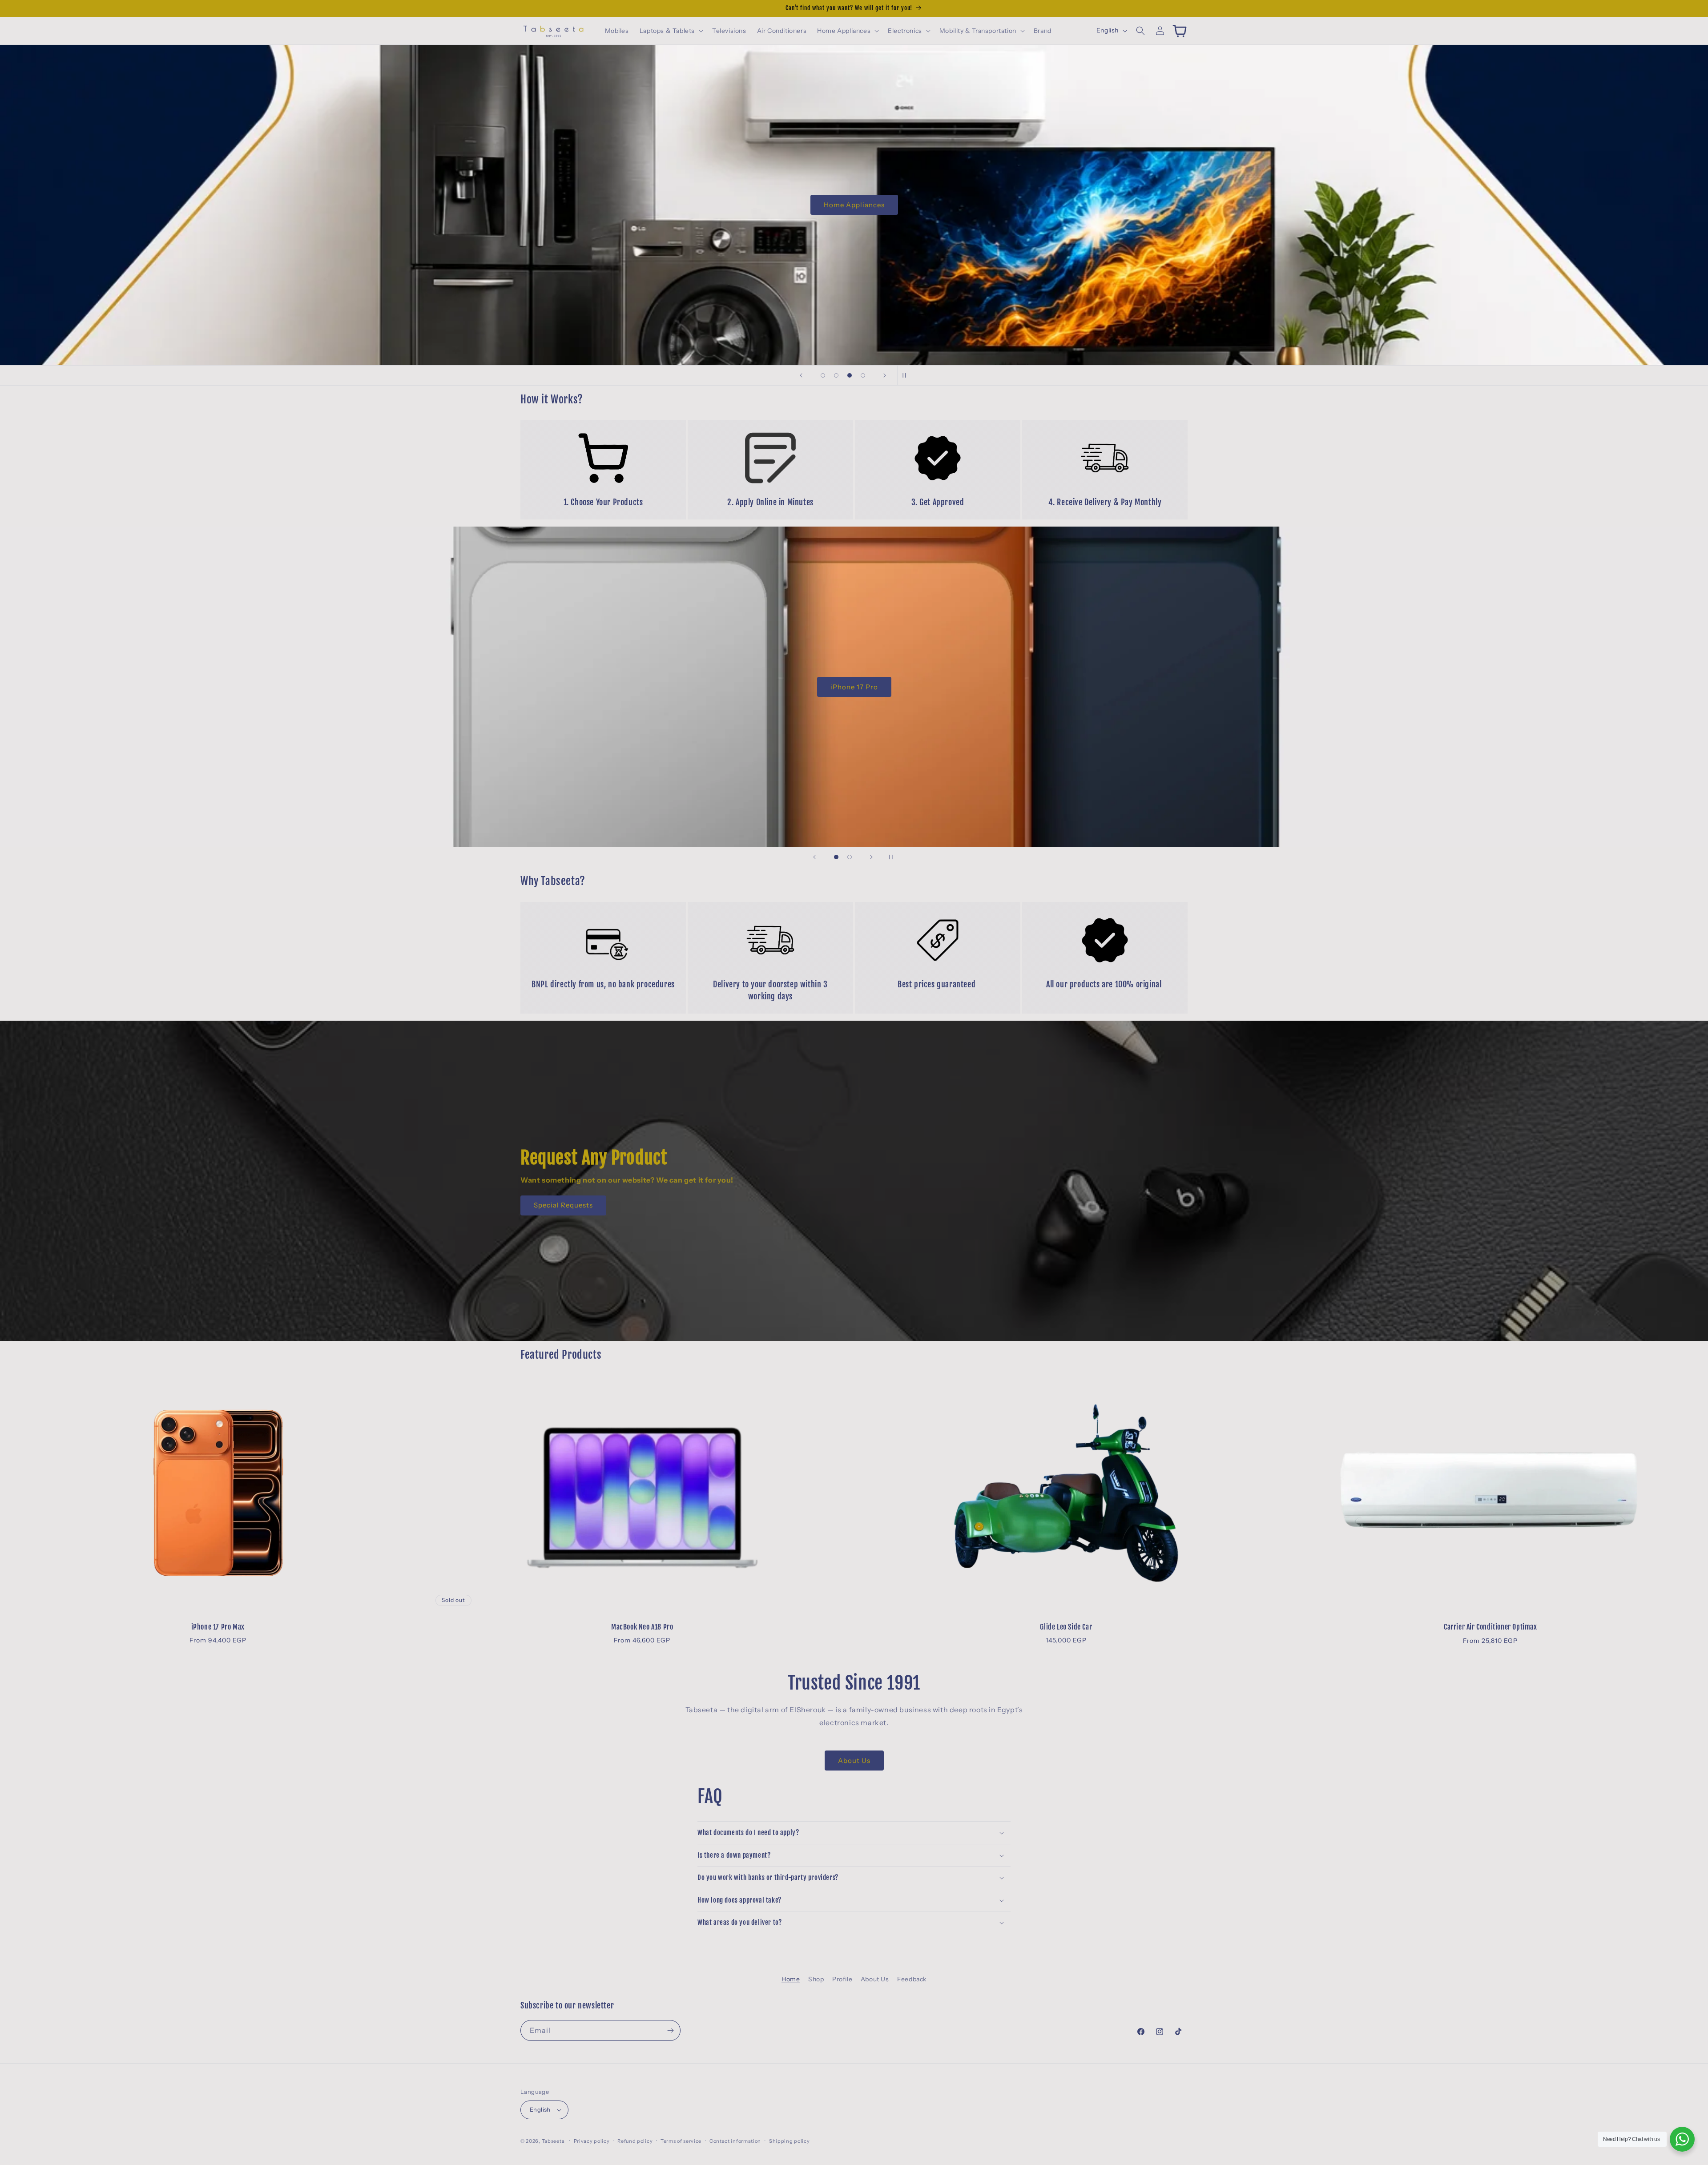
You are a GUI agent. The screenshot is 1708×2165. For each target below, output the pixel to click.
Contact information (735, 2141)
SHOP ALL (854, 205)
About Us (854, 1761)
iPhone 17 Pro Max (218, 1626)
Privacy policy (592, 2141)
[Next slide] (885, 375)
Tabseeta (553, 2141)
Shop (816, 1979)
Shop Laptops (854, 686)
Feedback (912, 1979)
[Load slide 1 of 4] (823, 375)
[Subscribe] (670, 2030)
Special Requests (563, 1205)
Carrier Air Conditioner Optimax (1490, 1626)
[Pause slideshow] (907, 375)
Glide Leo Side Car (1066, 1626)
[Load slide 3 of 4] (850, 375)
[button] (671, 31)
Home (791, 1979)
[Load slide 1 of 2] (836, 857)
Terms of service (681, 2141)
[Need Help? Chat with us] (1682, 2139)
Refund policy (635, 2141)
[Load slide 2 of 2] (850, 857)
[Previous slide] (801, 375)
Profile (842, 1979)
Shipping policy (790, 2141)
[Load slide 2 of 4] (836, 375)
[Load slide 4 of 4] (863, 375)
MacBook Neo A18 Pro (642, 1626)
